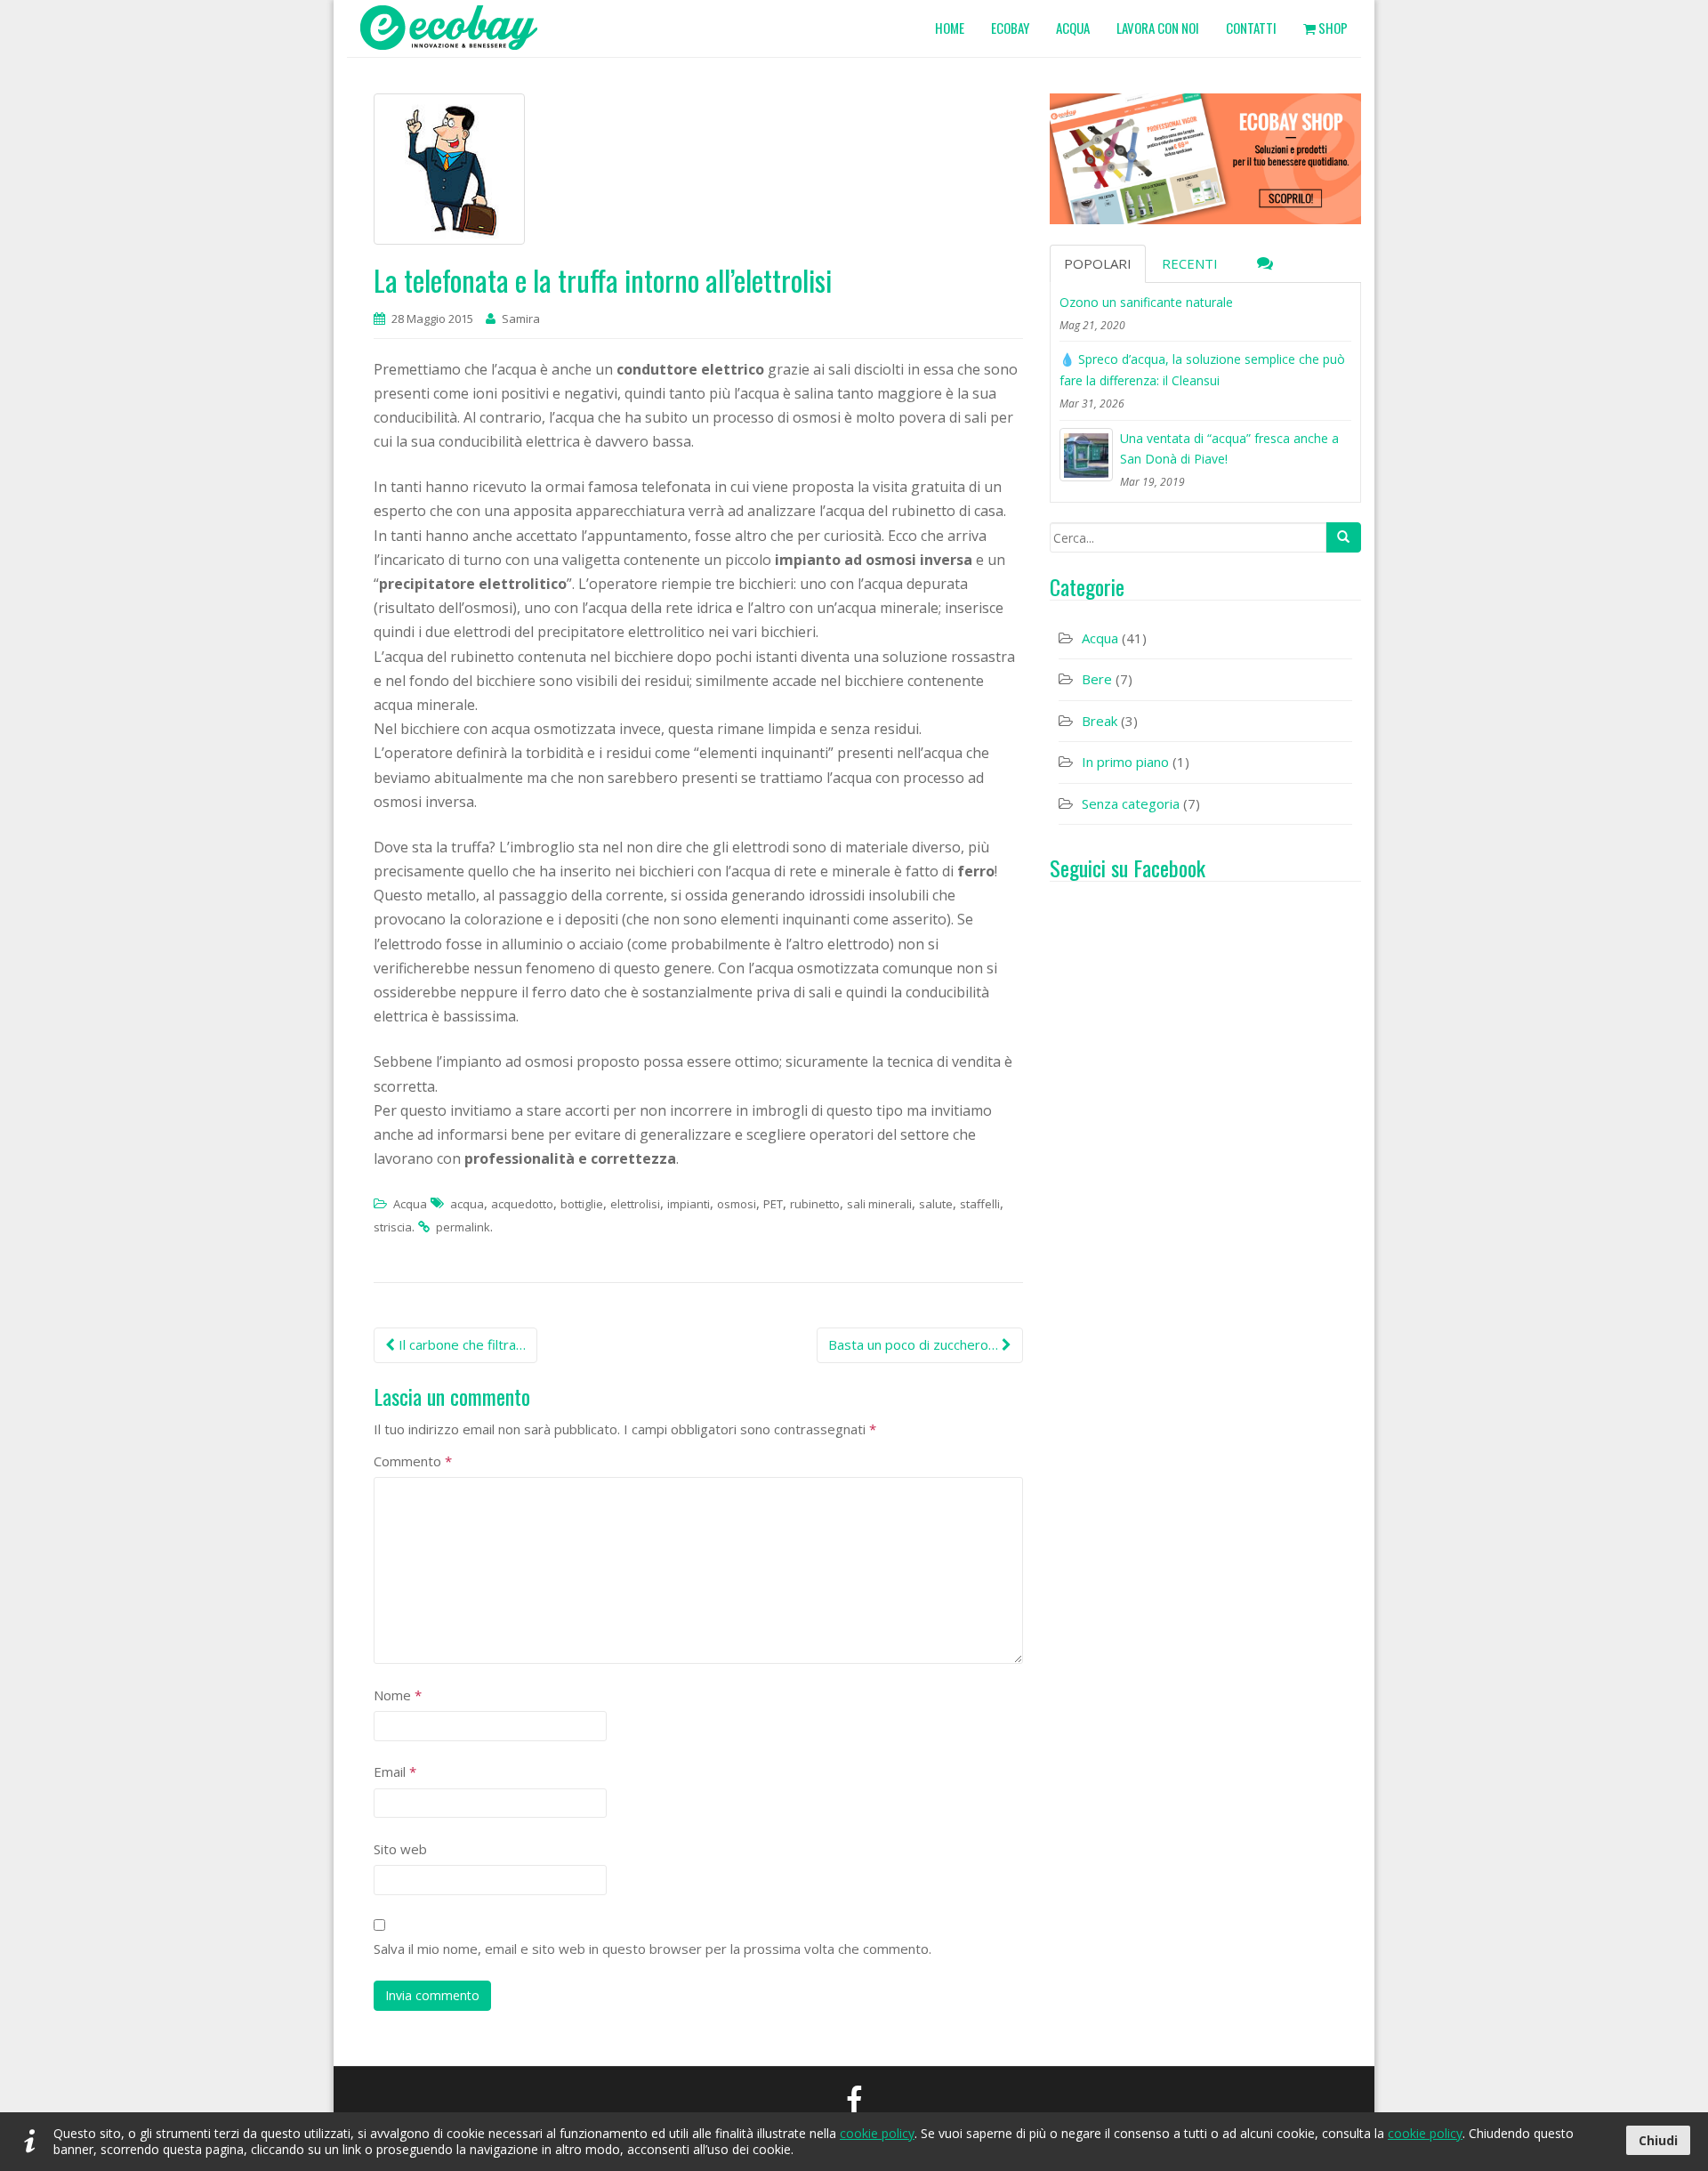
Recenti (1190, 263)
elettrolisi (635, 1204)
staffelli (980, 1204)
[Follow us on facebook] (854, 2099)
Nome (398, 1695)
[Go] (1343, 537)
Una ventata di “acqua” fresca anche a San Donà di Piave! (1229, 449)
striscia (393, 1227)
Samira (521, 319)
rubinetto (815, 1204)
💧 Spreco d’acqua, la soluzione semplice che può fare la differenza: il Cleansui (1202, 370)
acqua (467, 1204)
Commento (413, 1461)
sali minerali (879, 1204)
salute (936, 1204)
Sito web (400, 1849)
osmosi (737, 1204)
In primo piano (1125, 762)
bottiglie (582, 1204)
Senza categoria (1131, 803)
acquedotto (522, 1204)
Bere (1097, 679)
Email (395, 1772)
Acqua (410, 1204)
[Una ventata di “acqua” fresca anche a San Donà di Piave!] (1086, 455)
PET (773, 1204)
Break (1100, 721)
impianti (689, 1204)
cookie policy (877, 2133)
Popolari (1098, 263)
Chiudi (1658, 2140)
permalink (463, 1227)
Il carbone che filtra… (460, 1344)
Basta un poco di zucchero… (915, 1344)
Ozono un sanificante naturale (1146, 302)
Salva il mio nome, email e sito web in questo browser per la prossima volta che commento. (653, 1949)
